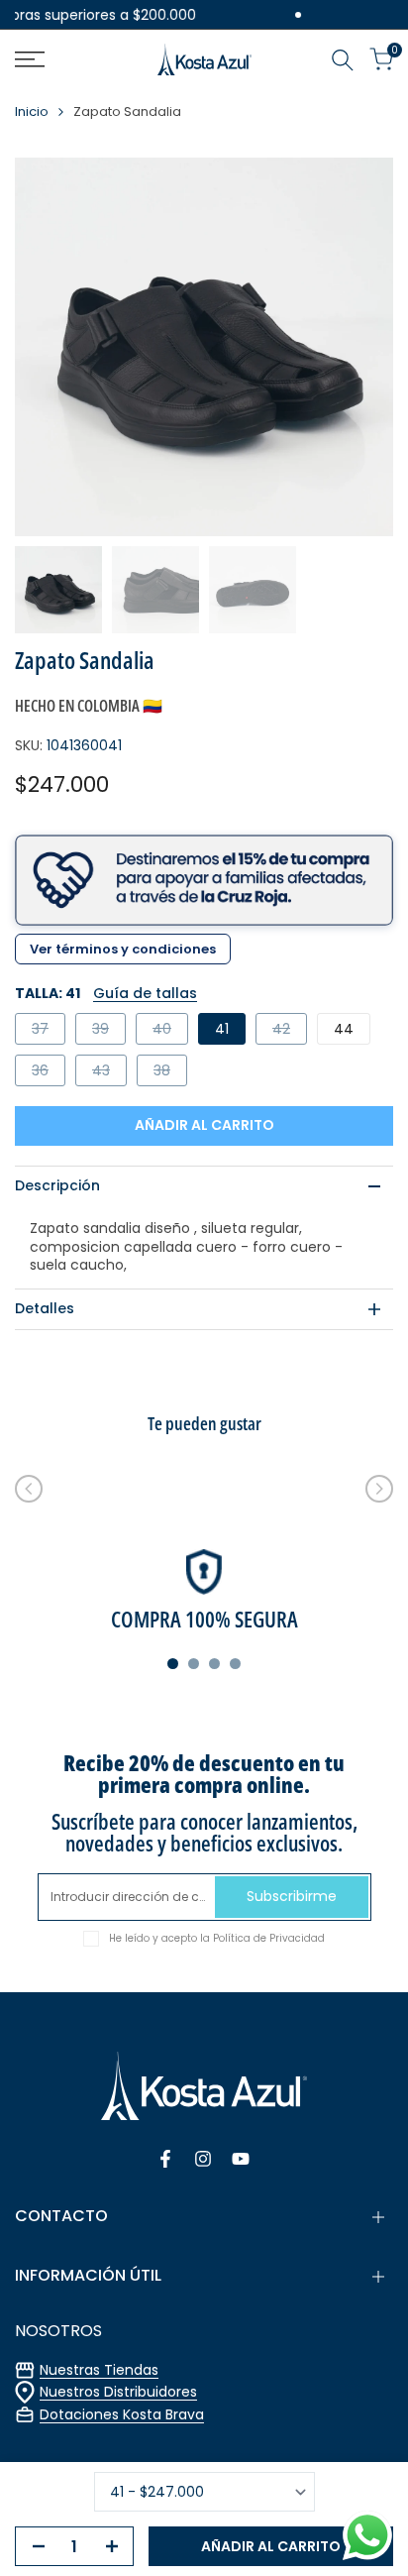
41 (222, 1029)
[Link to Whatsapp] (367, 2535)
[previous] (29, 1489)
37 (48, 1031)
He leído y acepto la (217, 1938)
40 (170, 1031)
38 (170, 1073)
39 (108, 1031)
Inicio (32, 112)
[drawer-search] (343, 60)
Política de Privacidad (269, 1938)
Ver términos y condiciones (123, 949)
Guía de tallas (145, 993)
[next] (379, 1489)
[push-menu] (30, 59)
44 (344, 1029)
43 (109, 1073)
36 (48, 1073)
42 (289, 1031)
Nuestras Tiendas (99, 2370)
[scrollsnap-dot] (173, 1664)
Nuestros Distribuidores (118, 2392)
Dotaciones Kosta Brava (122, 2414)
